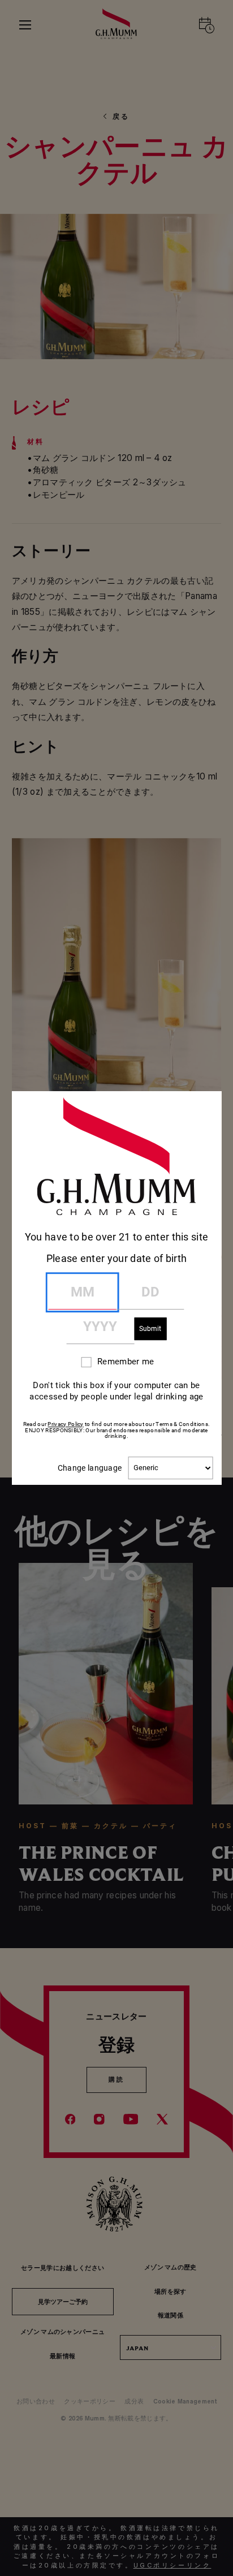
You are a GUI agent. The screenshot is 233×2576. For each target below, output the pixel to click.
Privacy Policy (65, 1424)
